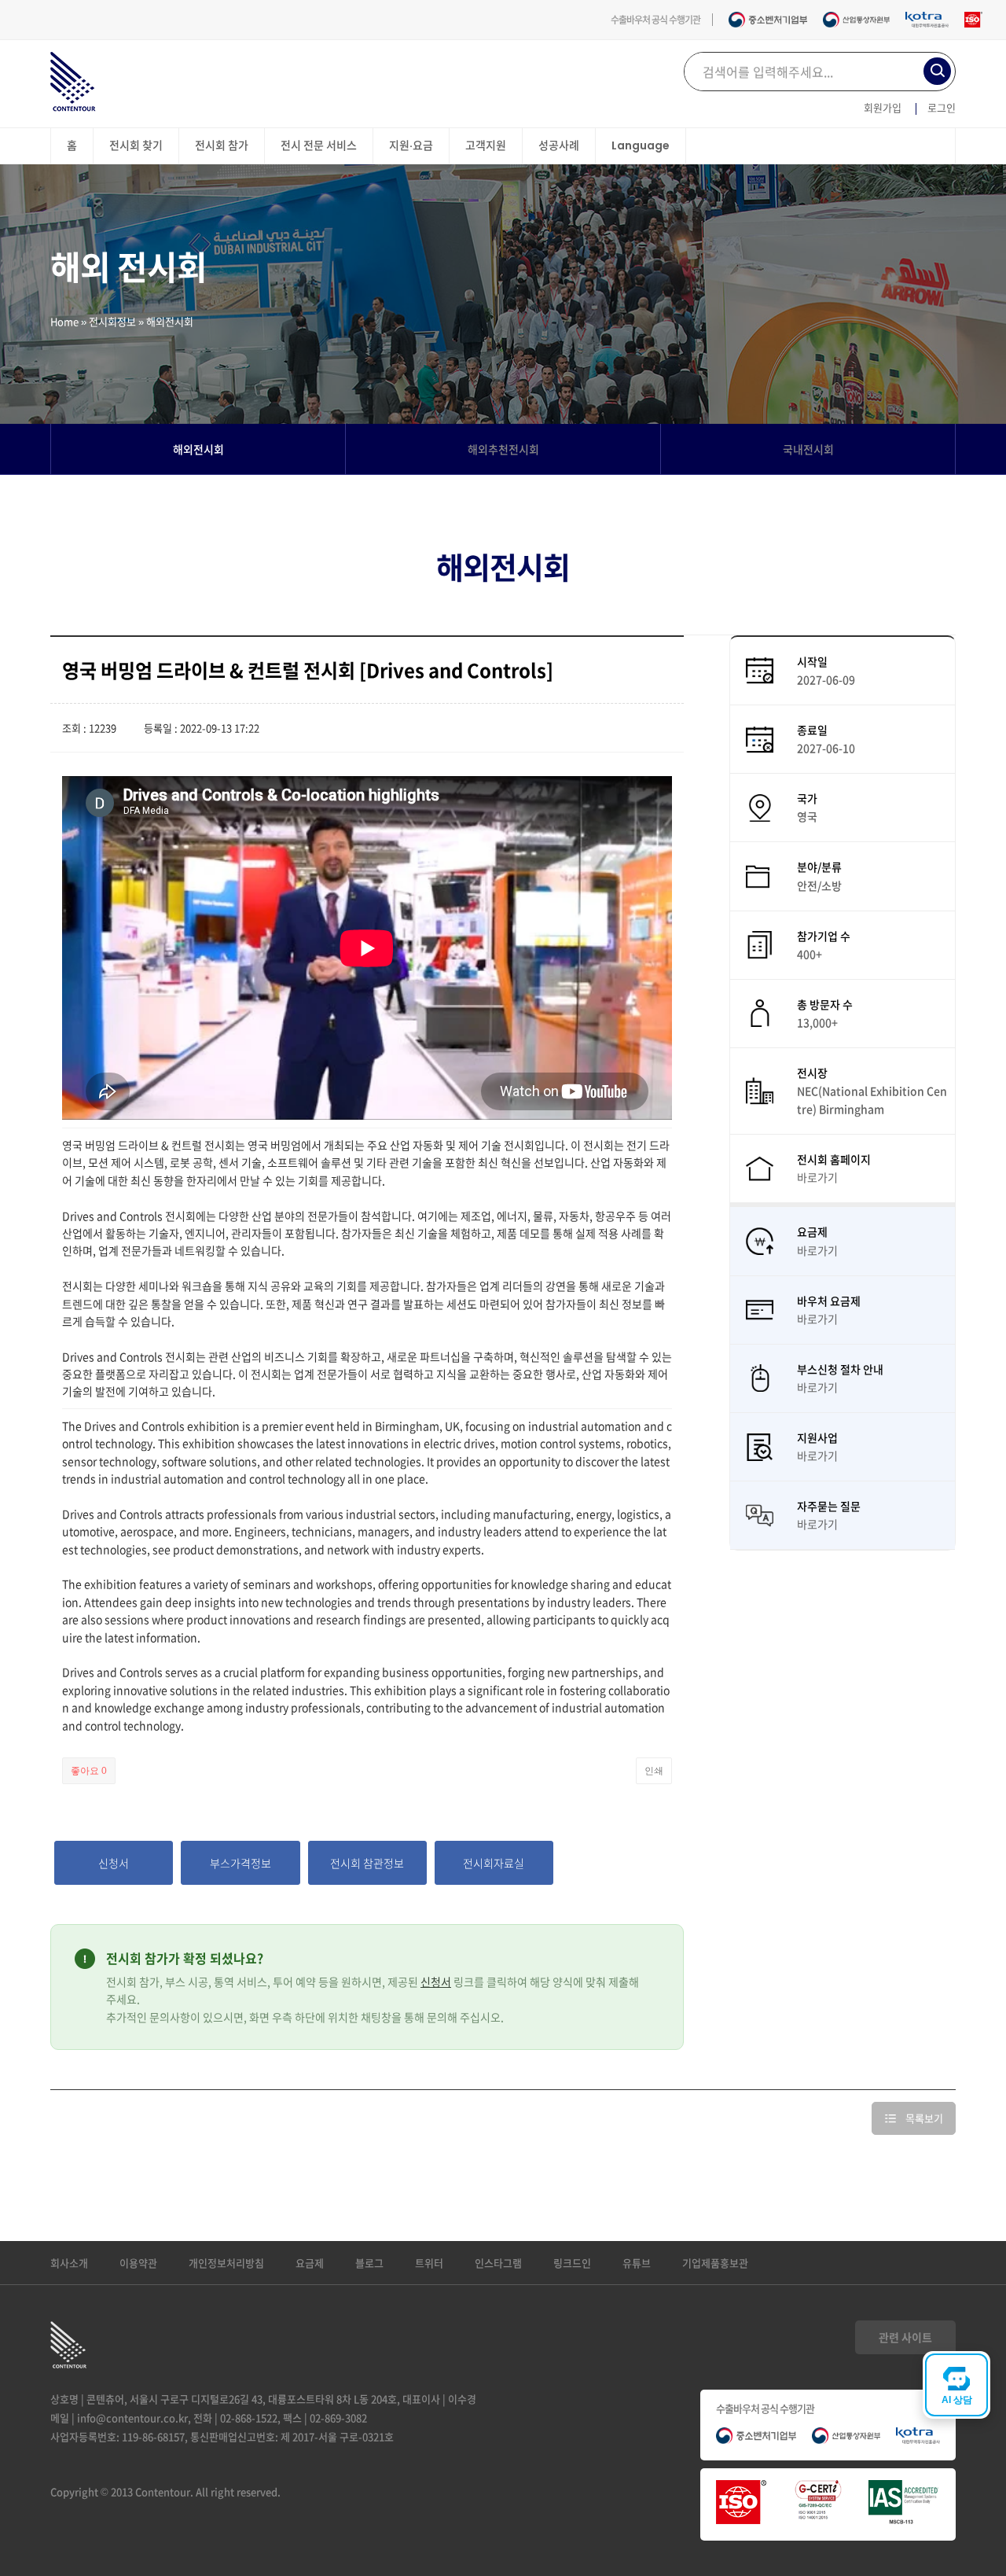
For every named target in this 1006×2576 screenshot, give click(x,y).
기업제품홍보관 (715, 2263)
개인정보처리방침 (226, 2263)
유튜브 (637, 2263)
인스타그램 (498, 2263)
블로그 (369, 2263)
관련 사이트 (905, 2337)
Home (64, 321)
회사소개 (69, 2263)
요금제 (310, 2263)
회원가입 (883, 107)
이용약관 (138, 2263)
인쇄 (654, 1771)
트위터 (429, 2263)
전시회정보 (112, 321)
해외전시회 (198, 449)
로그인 (942, 107)
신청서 (436, 1982)
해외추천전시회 (503, 449)
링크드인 (572, 2263)
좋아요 (89, 1771)
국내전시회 (808, 449)
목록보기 (924, 2118)
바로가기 (817, 1177)
